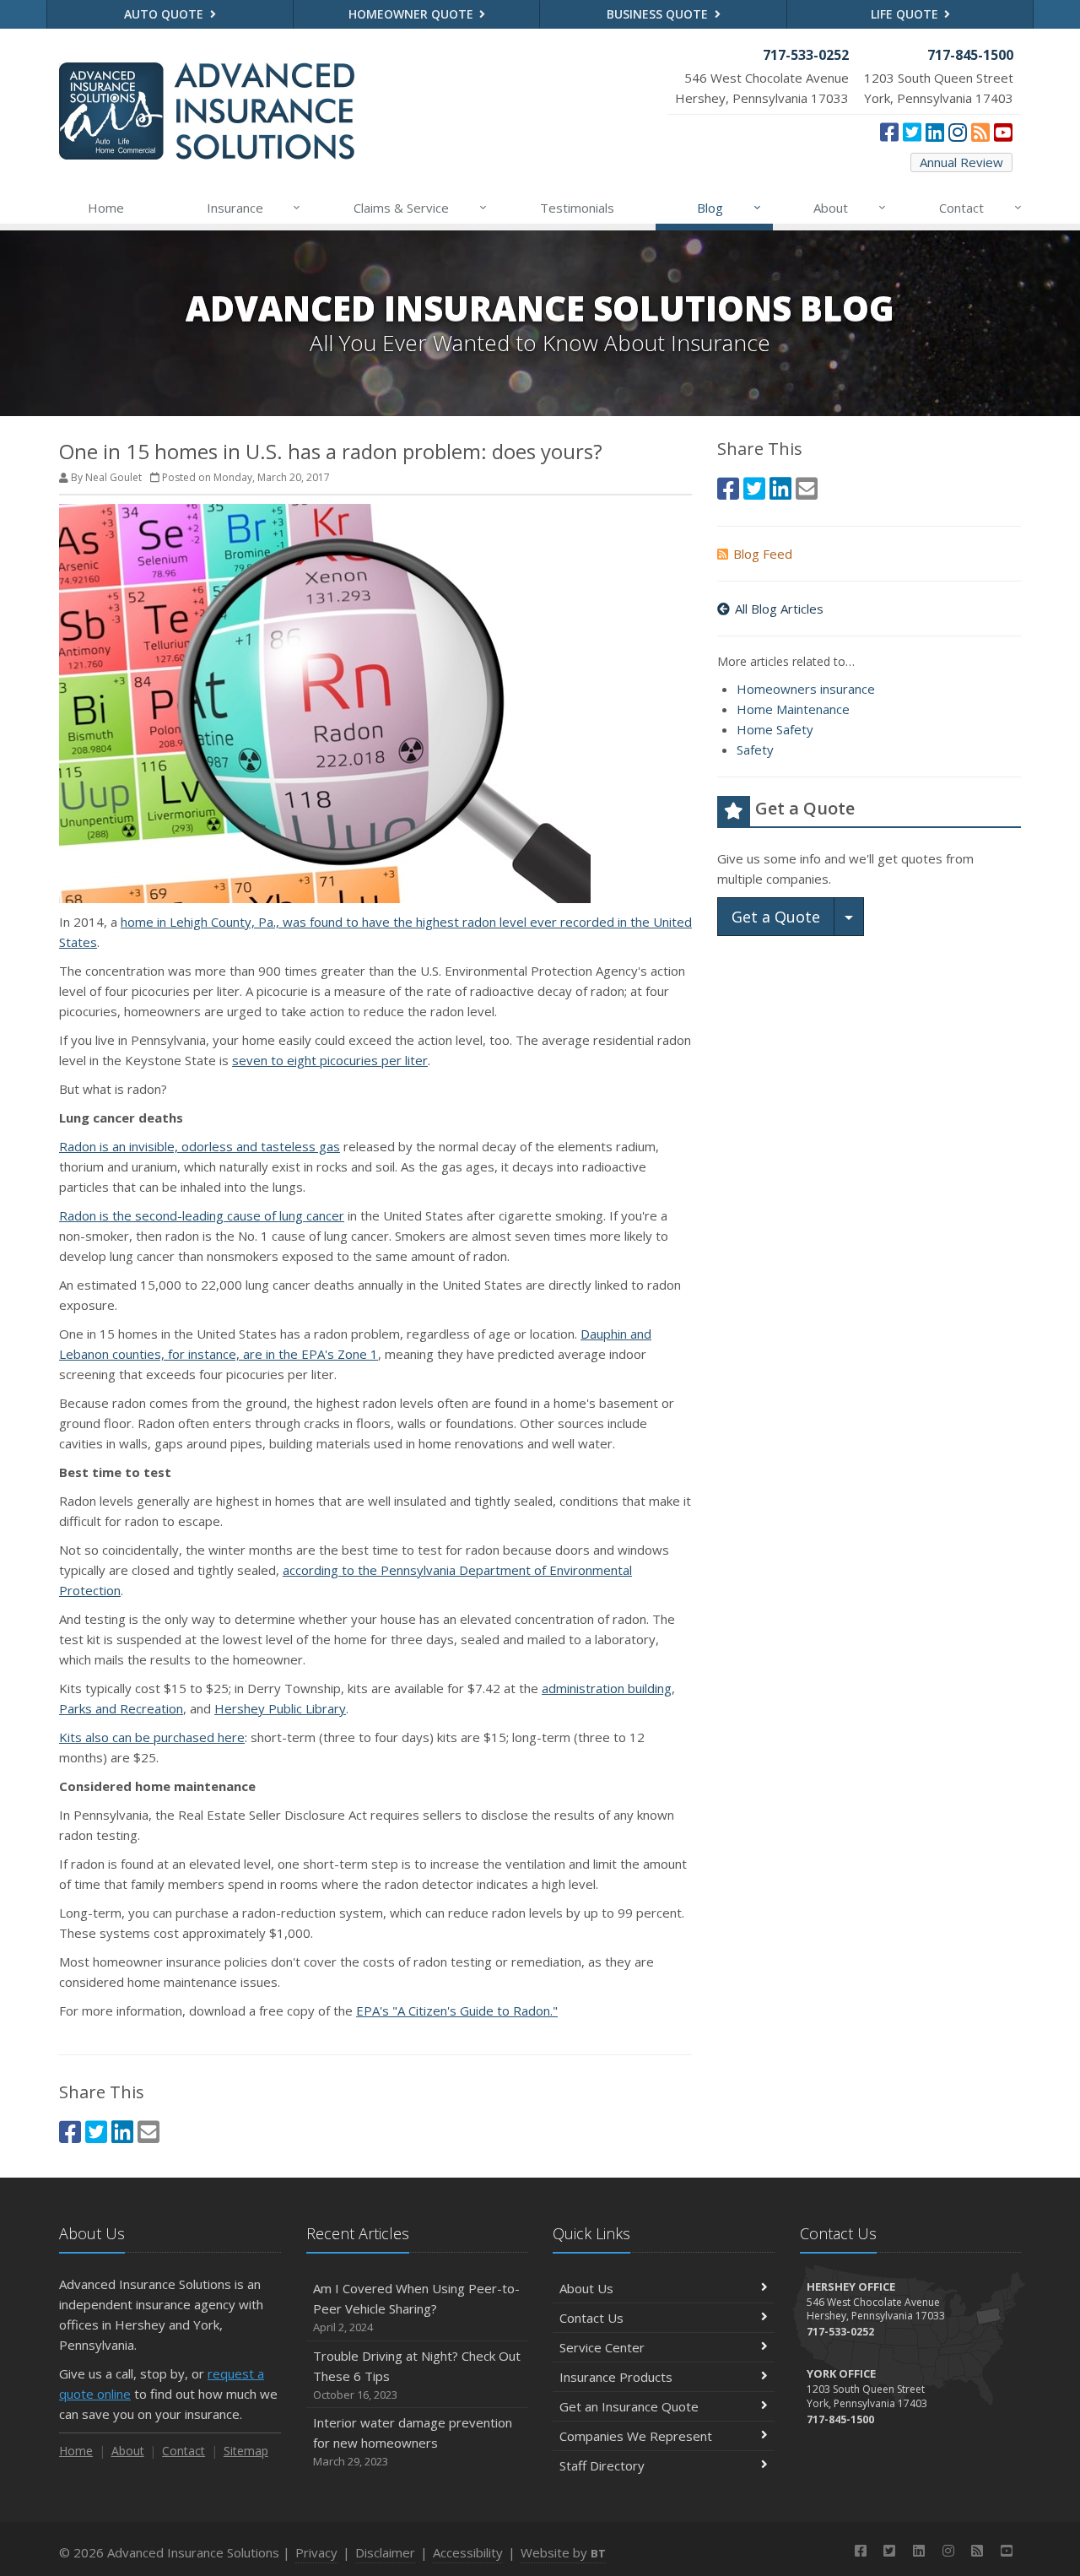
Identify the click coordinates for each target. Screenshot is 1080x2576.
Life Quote (906, 14)
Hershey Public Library (280, 1708)
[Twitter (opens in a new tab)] (912, 132)
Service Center (602, 2347)
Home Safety (775, 729)
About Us (586, 2288)
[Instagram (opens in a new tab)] (958, 132)
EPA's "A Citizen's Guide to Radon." (457, 2010)
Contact (980, 207)
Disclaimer (385, 2552)
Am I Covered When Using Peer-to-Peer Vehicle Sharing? (416, 2307)
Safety (755, 750)
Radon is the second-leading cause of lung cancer (202, 1215)
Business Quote (659, 14)
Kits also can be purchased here (152, 1737)
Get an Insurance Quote (629, 2406)
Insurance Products (616, 2377)
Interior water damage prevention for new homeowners (413, 2441)
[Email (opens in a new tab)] (148, 2132)
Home (106, 208)
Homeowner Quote (413, 14)
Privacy (316, 2552)
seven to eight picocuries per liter (330, 1060)
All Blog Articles (779, 609)
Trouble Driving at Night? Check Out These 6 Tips (417, 2375)
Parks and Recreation (121, 1708)
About (850, 207)
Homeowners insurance (806, 689)
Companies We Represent (636, 2436)
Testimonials (577, 208)
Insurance (254, 207)
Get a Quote (776, 917)
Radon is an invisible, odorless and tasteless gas (200, 1146)
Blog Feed (763, 554)
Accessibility (468, 2552)
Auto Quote (165, 14)
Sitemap (246, 2451)
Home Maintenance (793, 709)
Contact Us (591, 2318)
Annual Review (961, 162)
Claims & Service (420, 207)
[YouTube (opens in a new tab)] (1003, 132)
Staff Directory (602, 2465)
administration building (607, 1688)
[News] (980, 132)
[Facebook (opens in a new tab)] (889, 132)
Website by (563, 2552)
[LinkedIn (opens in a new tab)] (935, 132)
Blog (729, 207)
